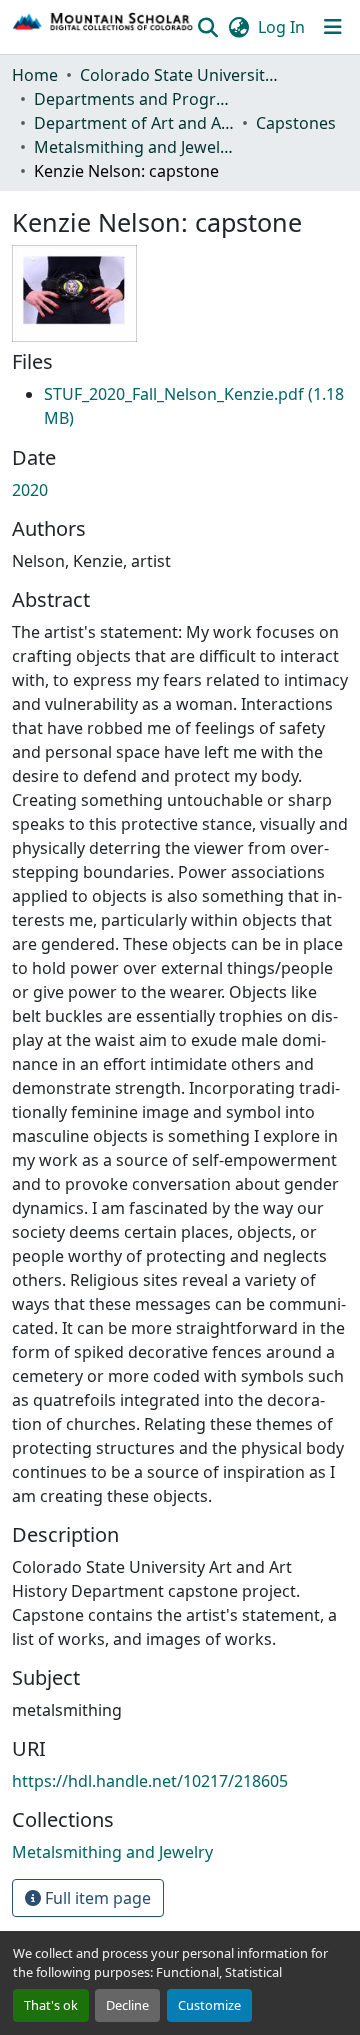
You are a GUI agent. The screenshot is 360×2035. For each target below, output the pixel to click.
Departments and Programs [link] (134, 99)
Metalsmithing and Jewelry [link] (134, 147)
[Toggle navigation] (333, 27)
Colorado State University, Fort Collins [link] (180, 75)
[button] (103, 27)
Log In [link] (281, 27)
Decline (127, 2005)
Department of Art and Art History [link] (134, 123)
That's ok (51, 2005)
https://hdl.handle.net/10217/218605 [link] (150, 1781)
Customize (209, 2005)
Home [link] (35, 75)
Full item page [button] (96, 1898)
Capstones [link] (296, 123)
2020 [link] (30, 490)
